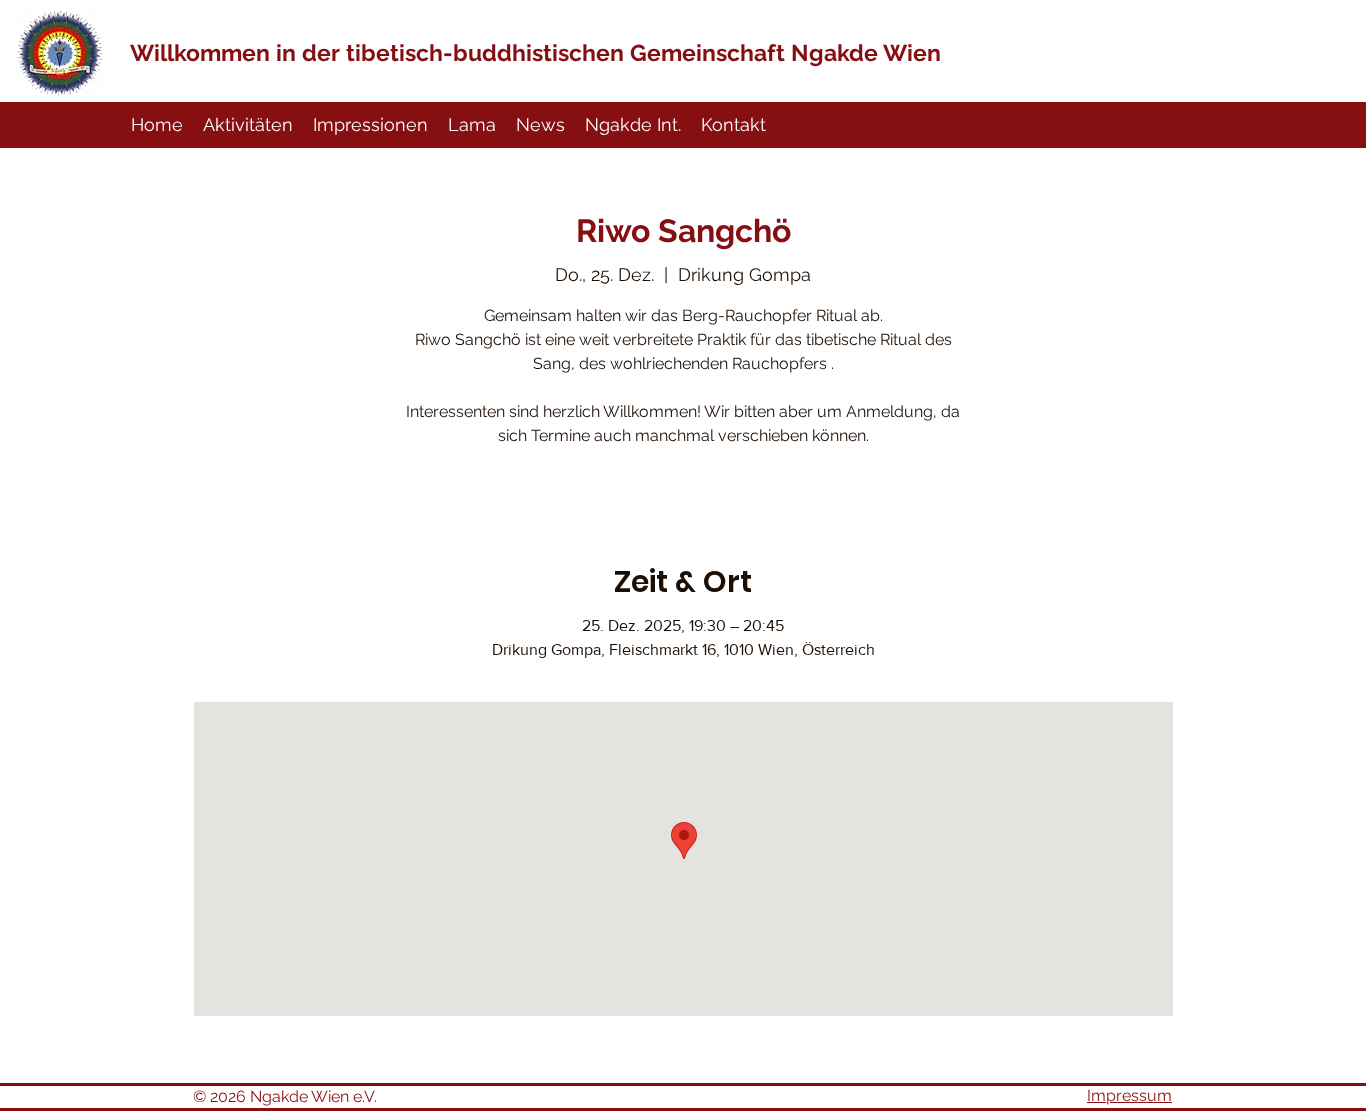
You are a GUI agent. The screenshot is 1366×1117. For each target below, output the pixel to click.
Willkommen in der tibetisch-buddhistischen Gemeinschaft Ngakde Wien (535, 52)
